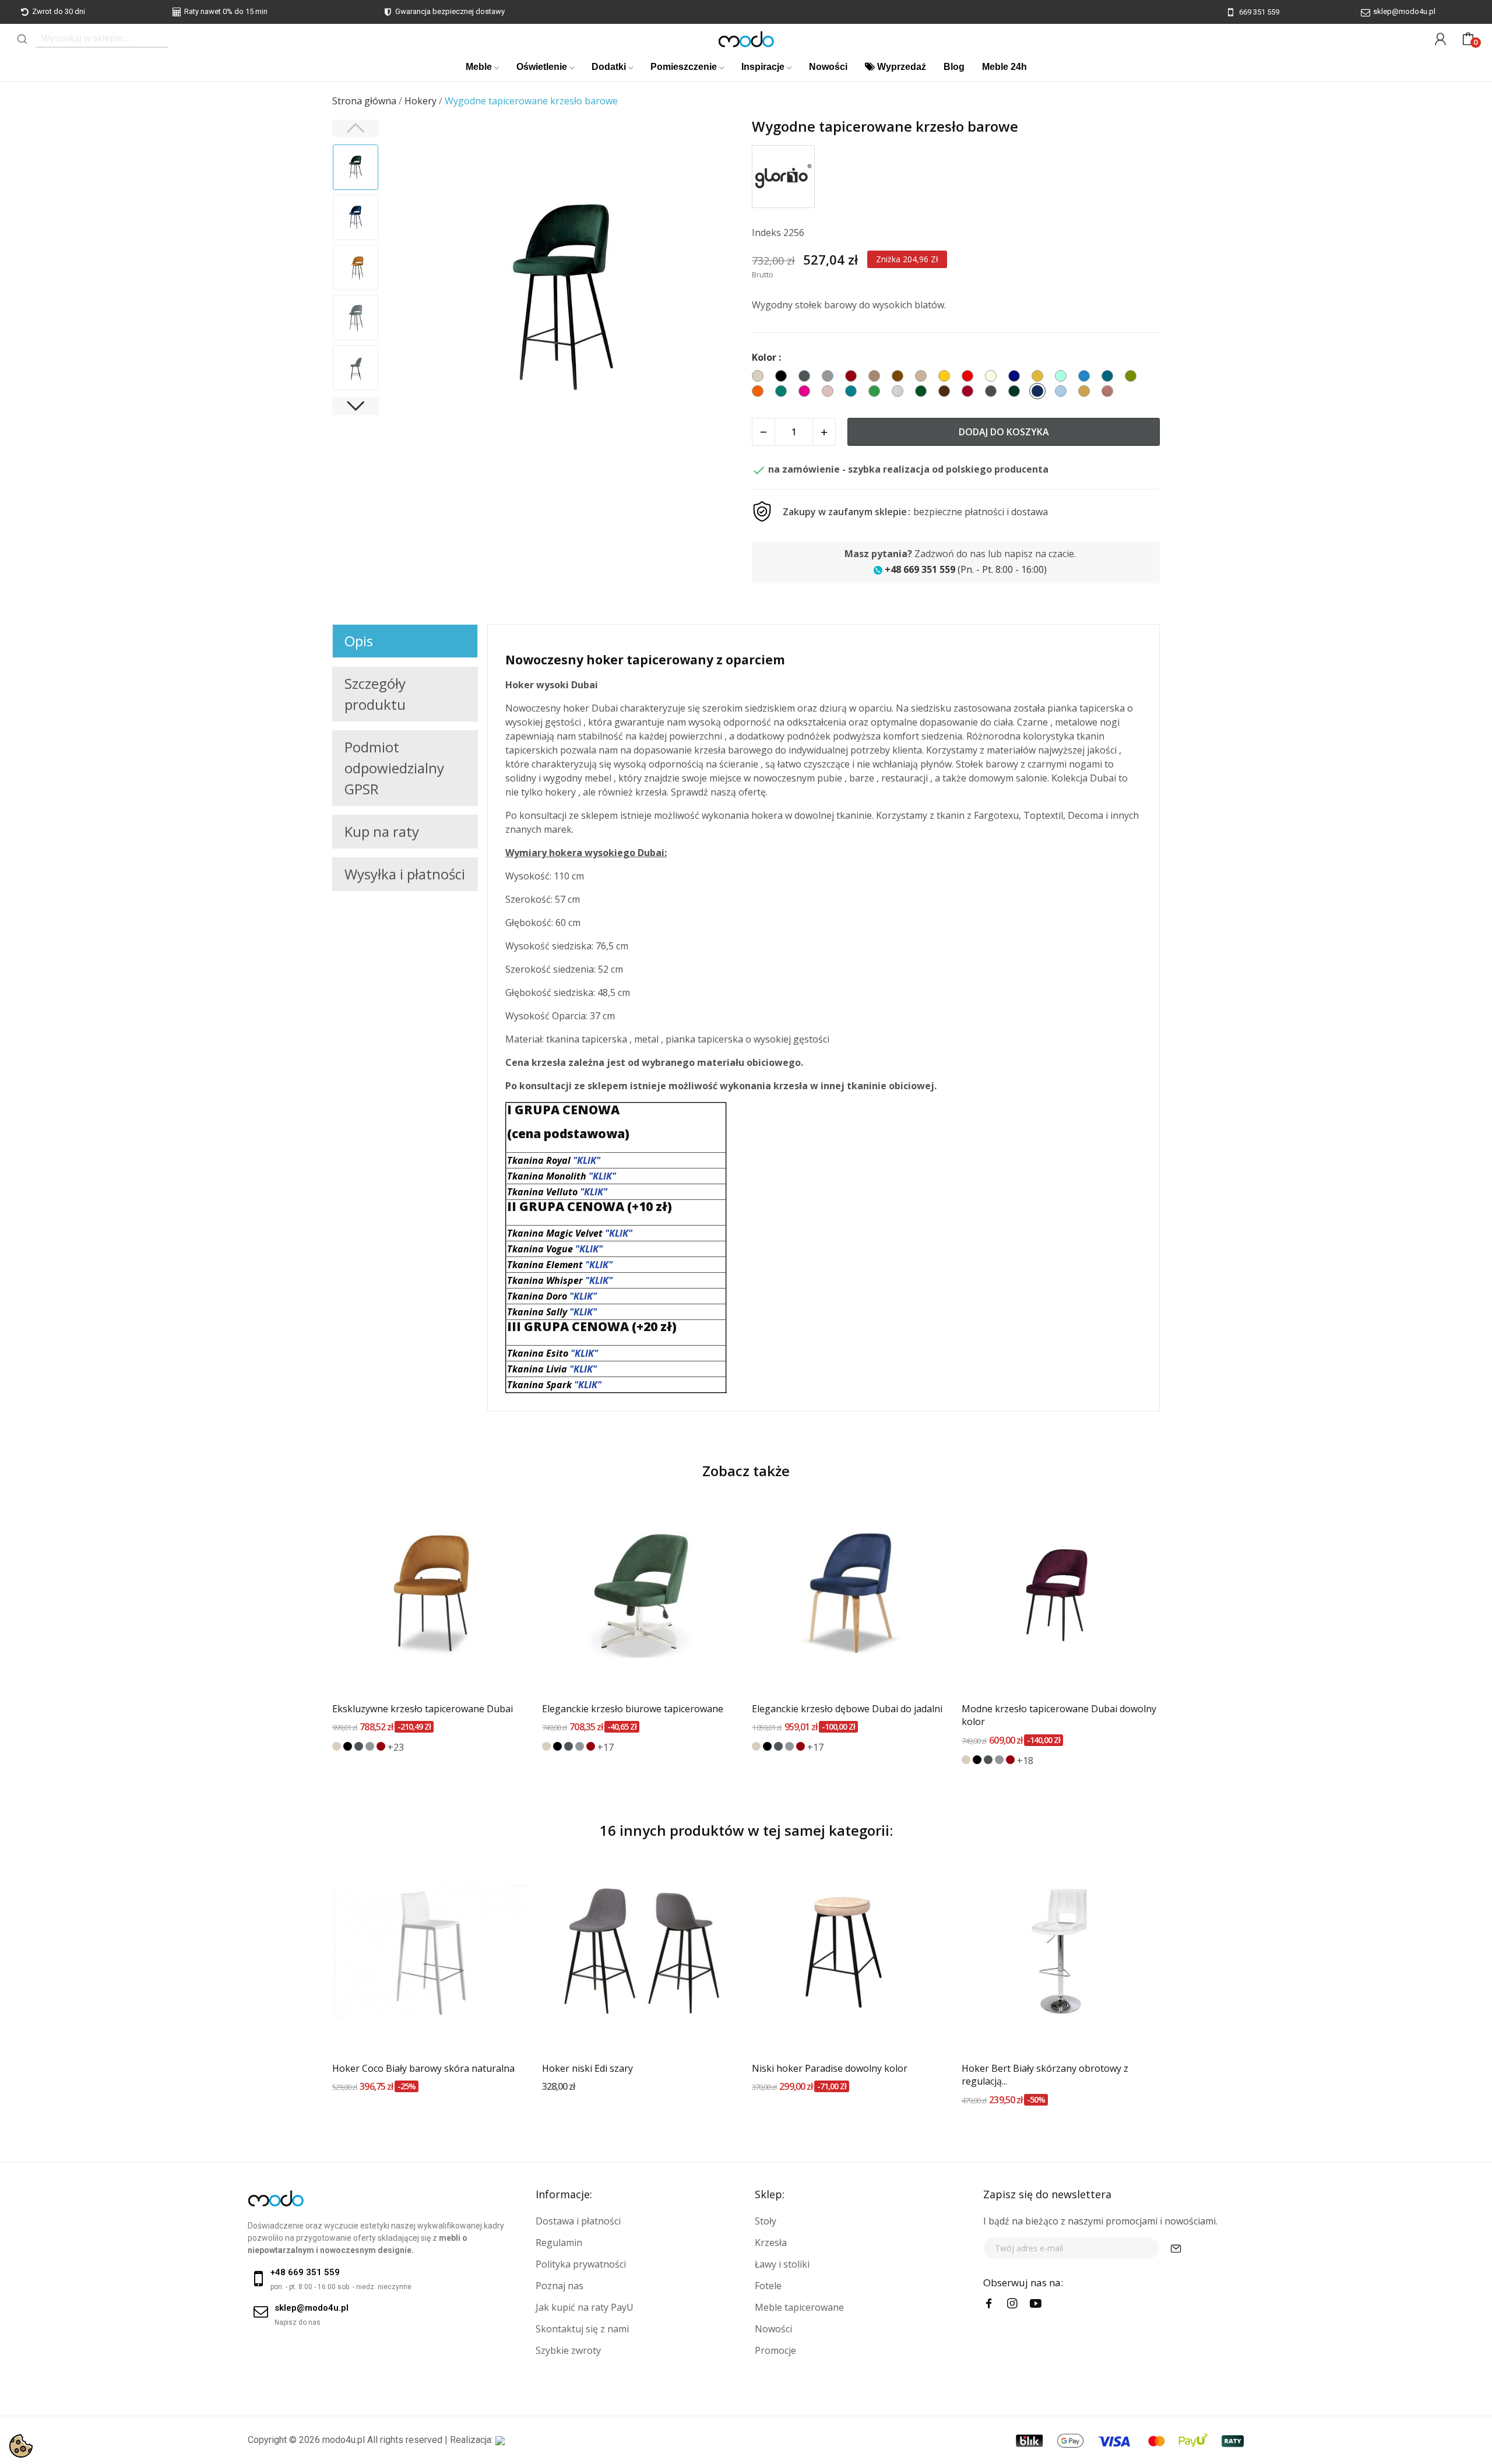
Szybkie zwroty (568, 2350)
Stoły (766, 2221)
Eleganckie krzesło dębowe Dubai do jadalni (847, 1709)
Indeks (766, 233)
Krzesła (771, 2243)
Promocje (775, 2350)
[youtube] (1036, 2304)
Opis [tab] (359, 641)
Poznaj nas (559, 2286)
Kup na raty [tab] (382, 831)
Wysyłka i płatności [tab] (405, 874)
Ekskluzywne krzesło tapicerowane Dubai (423, 1709)
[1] (1176, 2248)
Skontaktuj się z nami (582, 2329)
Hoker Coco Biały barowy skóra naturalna (423, 2068)
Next (716, 297)
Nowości (773, 2329)
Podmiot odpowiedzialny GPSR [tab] (394, 768)
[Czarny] (348, 1746)
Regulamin (559, 2243)
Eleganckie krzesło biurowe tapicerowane (633, 1709)
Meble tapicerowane (799, 2307)
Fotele (768, 2286)
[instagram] (1012, 2304)
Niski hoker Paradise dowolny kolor (830, 2068)
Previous (411, 297)
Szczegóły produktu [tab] (375, 694)
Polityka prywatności (581, 2264)
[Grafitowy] (359, 1746)
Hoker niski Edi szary (587, 2068)
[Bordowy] (381, 1746)
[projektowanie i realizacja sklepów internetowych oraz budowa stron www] (500, 2440)
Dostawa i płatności (578, 2221)
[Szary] (370, 1746)
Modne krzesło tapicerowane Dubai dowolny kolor (1059, 1715)
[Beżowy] (337, 1746)
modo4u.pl (344, 2440)
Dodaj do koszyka (1004, 432)
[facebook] (989, 2304)
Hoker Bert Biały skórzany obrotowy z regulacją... (1045, 2075)
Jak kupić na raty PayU (585, 2307)
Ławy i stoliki (782, 2264)
